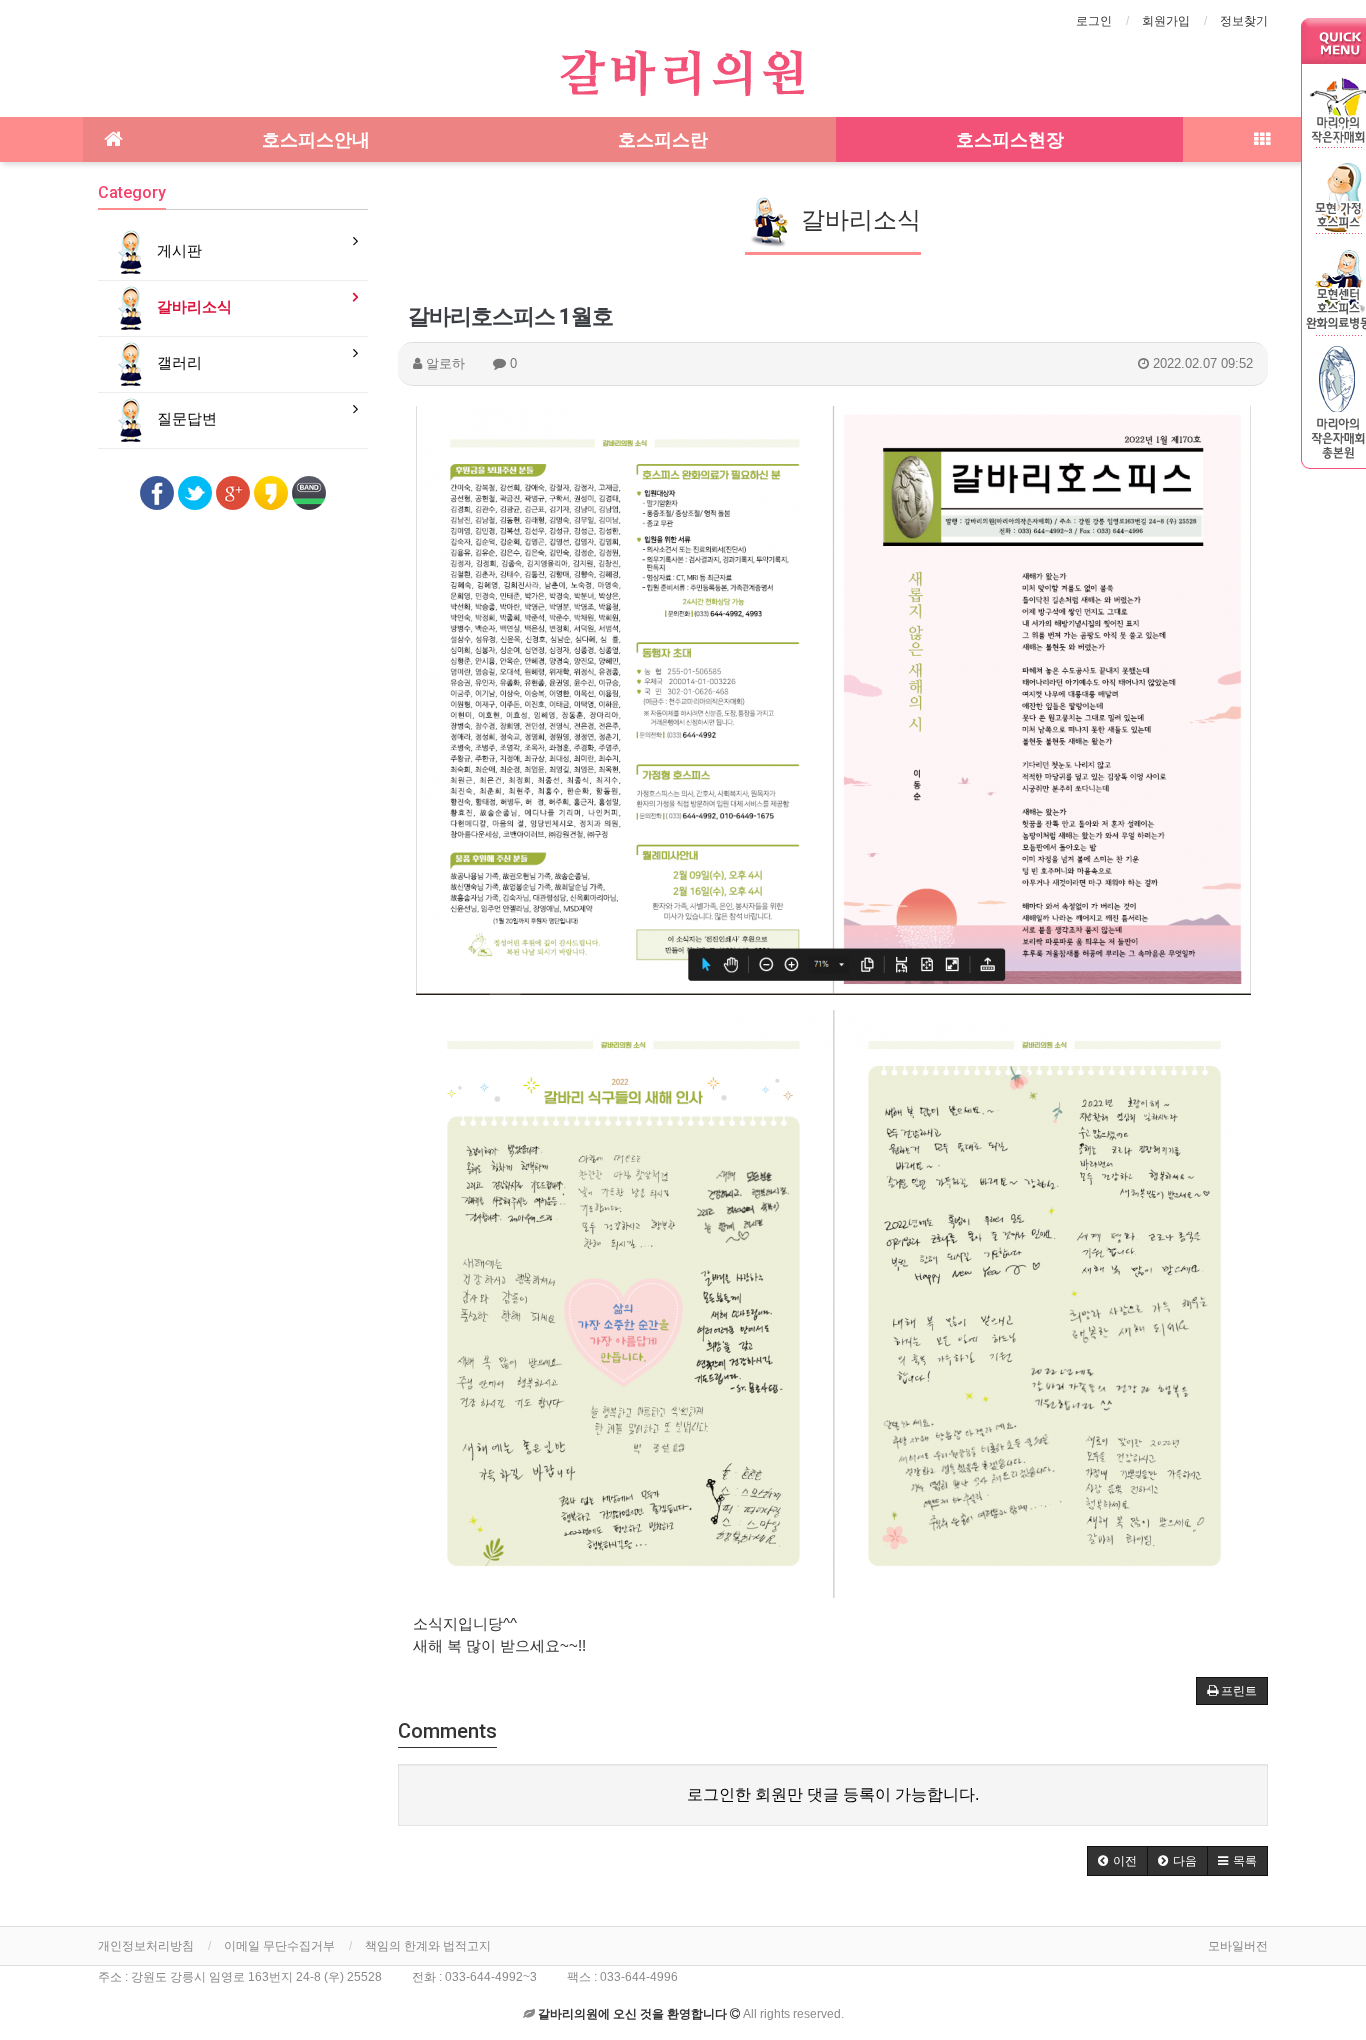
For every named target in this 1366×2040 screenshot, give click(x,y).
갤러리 (177, 362)
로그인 (1094, 21)
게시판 (177, 250)
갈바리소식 (192, 306)
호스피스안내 (316, 139)
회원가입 (1166, 21)
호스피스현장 (1010, 139)
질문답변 (185, 418)
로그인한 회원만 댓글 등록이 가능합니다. (833, 1794)
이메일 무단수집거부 (279, 1946)
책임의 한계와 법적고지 (428, 1946)
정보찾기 (1244, 21)
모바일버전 (1238, 1946)
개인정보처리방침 (146, 1946)
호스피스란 (663, 139)
